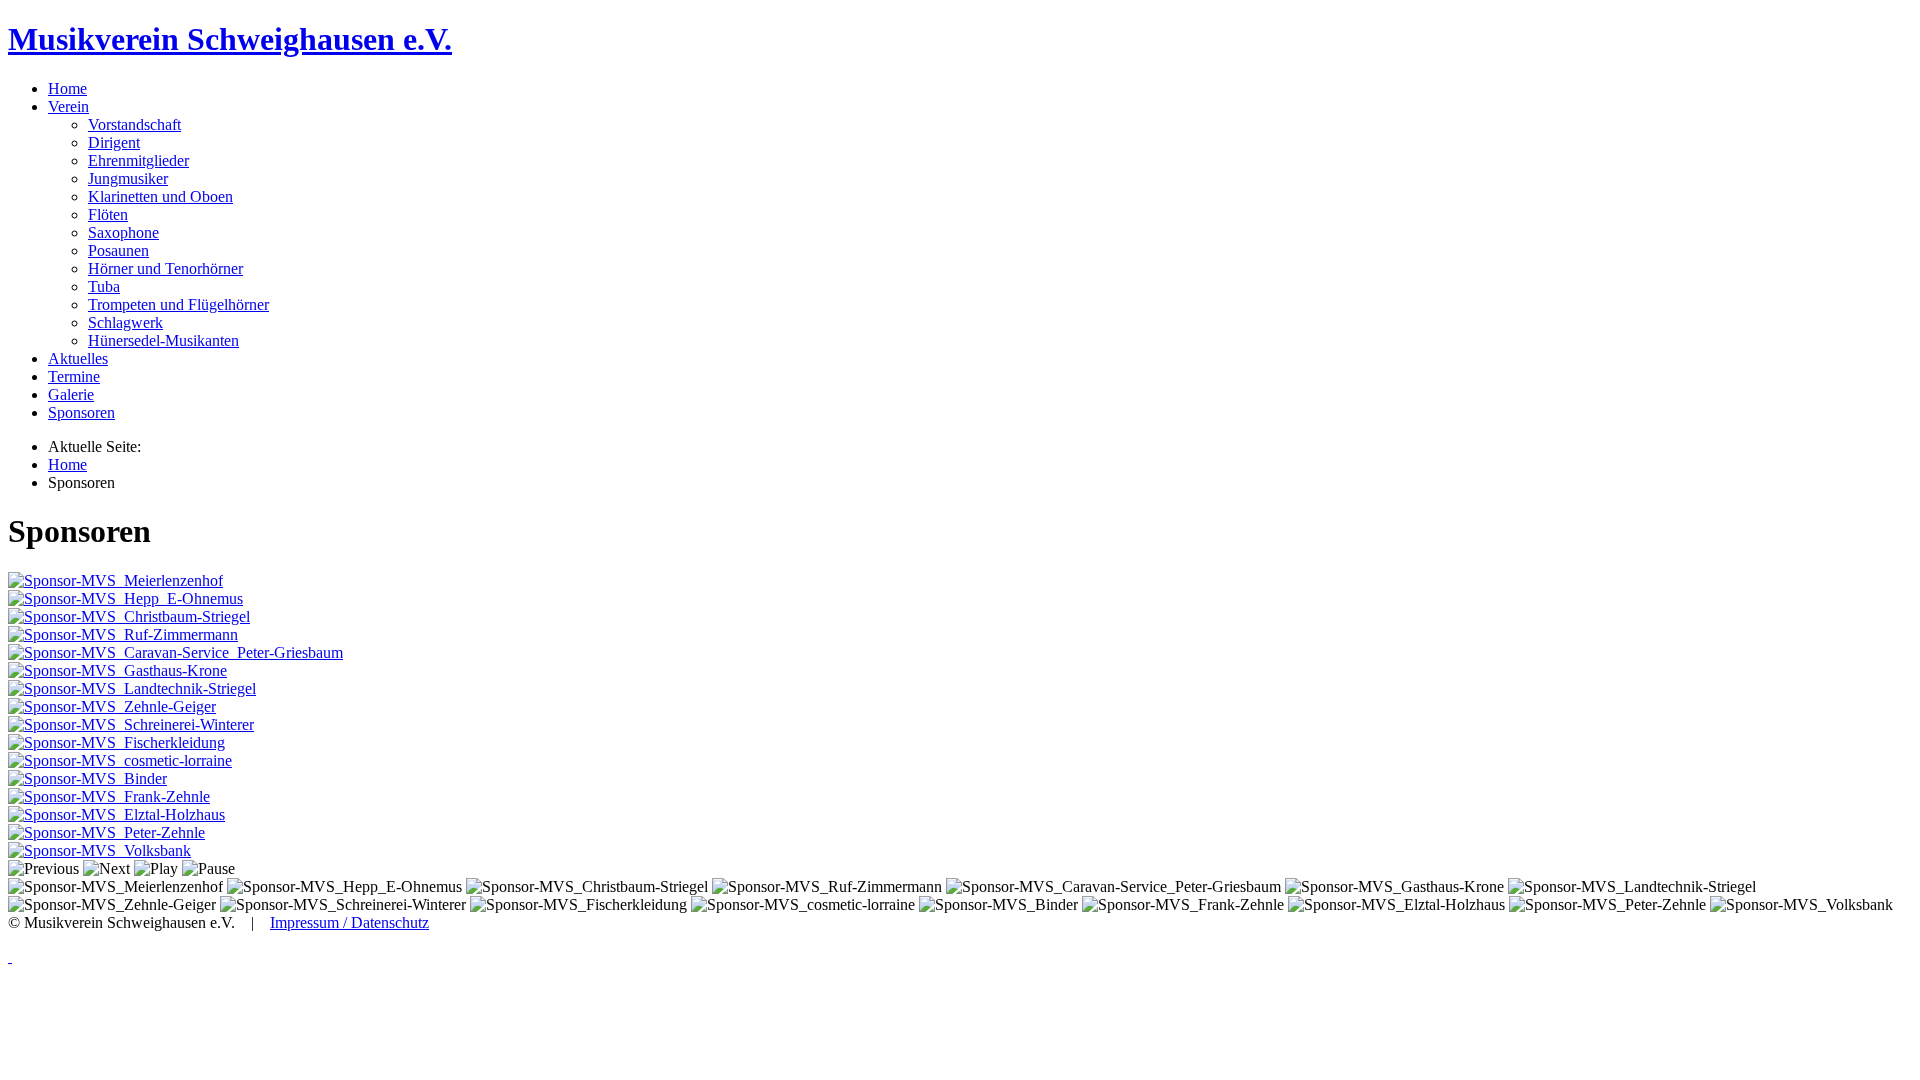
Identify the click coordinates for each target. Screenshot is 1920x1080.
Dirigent (114, 142)
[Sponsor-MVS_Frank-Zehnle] (109, 796)
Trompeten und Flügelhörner (178, 304)
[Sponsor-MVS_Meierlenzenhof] (115, 580)
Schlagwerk (125, 322)
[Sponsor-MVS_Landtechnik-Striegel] (132, 688)
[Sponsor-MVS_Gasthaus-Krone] (117, 670)
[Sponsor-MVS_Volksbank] (99, 850)
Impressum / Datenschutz (349, 922)
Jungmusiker (128, 178)
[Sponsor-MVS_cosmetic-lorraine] (120, 760)
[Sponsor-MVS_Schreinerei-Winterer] (131, 724)
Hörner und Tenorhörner (165, 268)
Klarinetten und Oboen (160, 196)
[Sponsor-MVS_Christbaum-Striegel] (129, 616)
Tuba (104, 286)
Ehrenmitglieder (138, 160)
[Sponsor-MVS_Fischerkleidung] (116, 742)
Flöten (108, 214)
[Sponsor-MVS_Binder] (87, 778)
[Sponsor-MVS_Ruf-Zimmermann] (123, 634)
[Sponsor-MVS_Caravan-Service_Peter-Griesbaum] (175, 652)
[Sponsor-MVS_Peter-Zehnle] (106, 832)
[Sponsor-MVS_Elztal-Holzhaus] (116, 814)
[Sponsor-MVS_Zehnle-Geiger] (112, 706)
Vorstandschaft (134, 124)
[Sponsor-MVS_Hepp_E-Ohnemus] (125, 598)
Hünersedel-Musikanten (163, 340)
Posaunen (118, 250)
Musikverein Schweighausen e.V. (230, 39)
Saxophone (123, 232)
